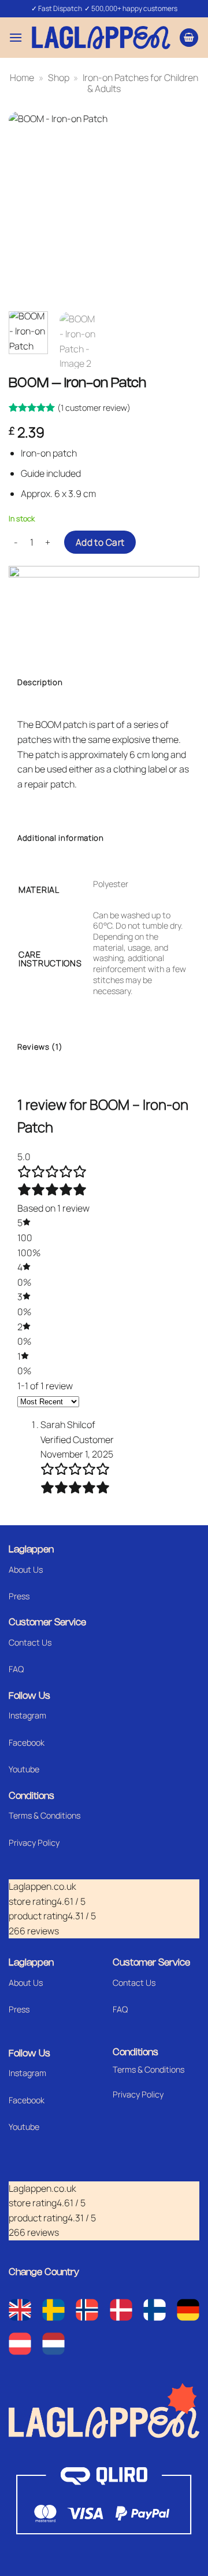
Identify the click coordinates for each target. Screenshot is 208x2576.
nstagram (28, 2073)
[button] (16, 37)
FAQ (16, 1669)
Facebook (27, 1743)
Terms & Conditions (44, 1815)
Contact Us (30, 1642)
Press (19, 1596)
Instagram (27, 1715)
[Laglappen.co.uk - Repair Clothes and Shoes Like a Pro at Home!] (101, 37)
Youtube (24, 1769)
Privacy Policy (34, 1843)
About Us (26, 1569)
